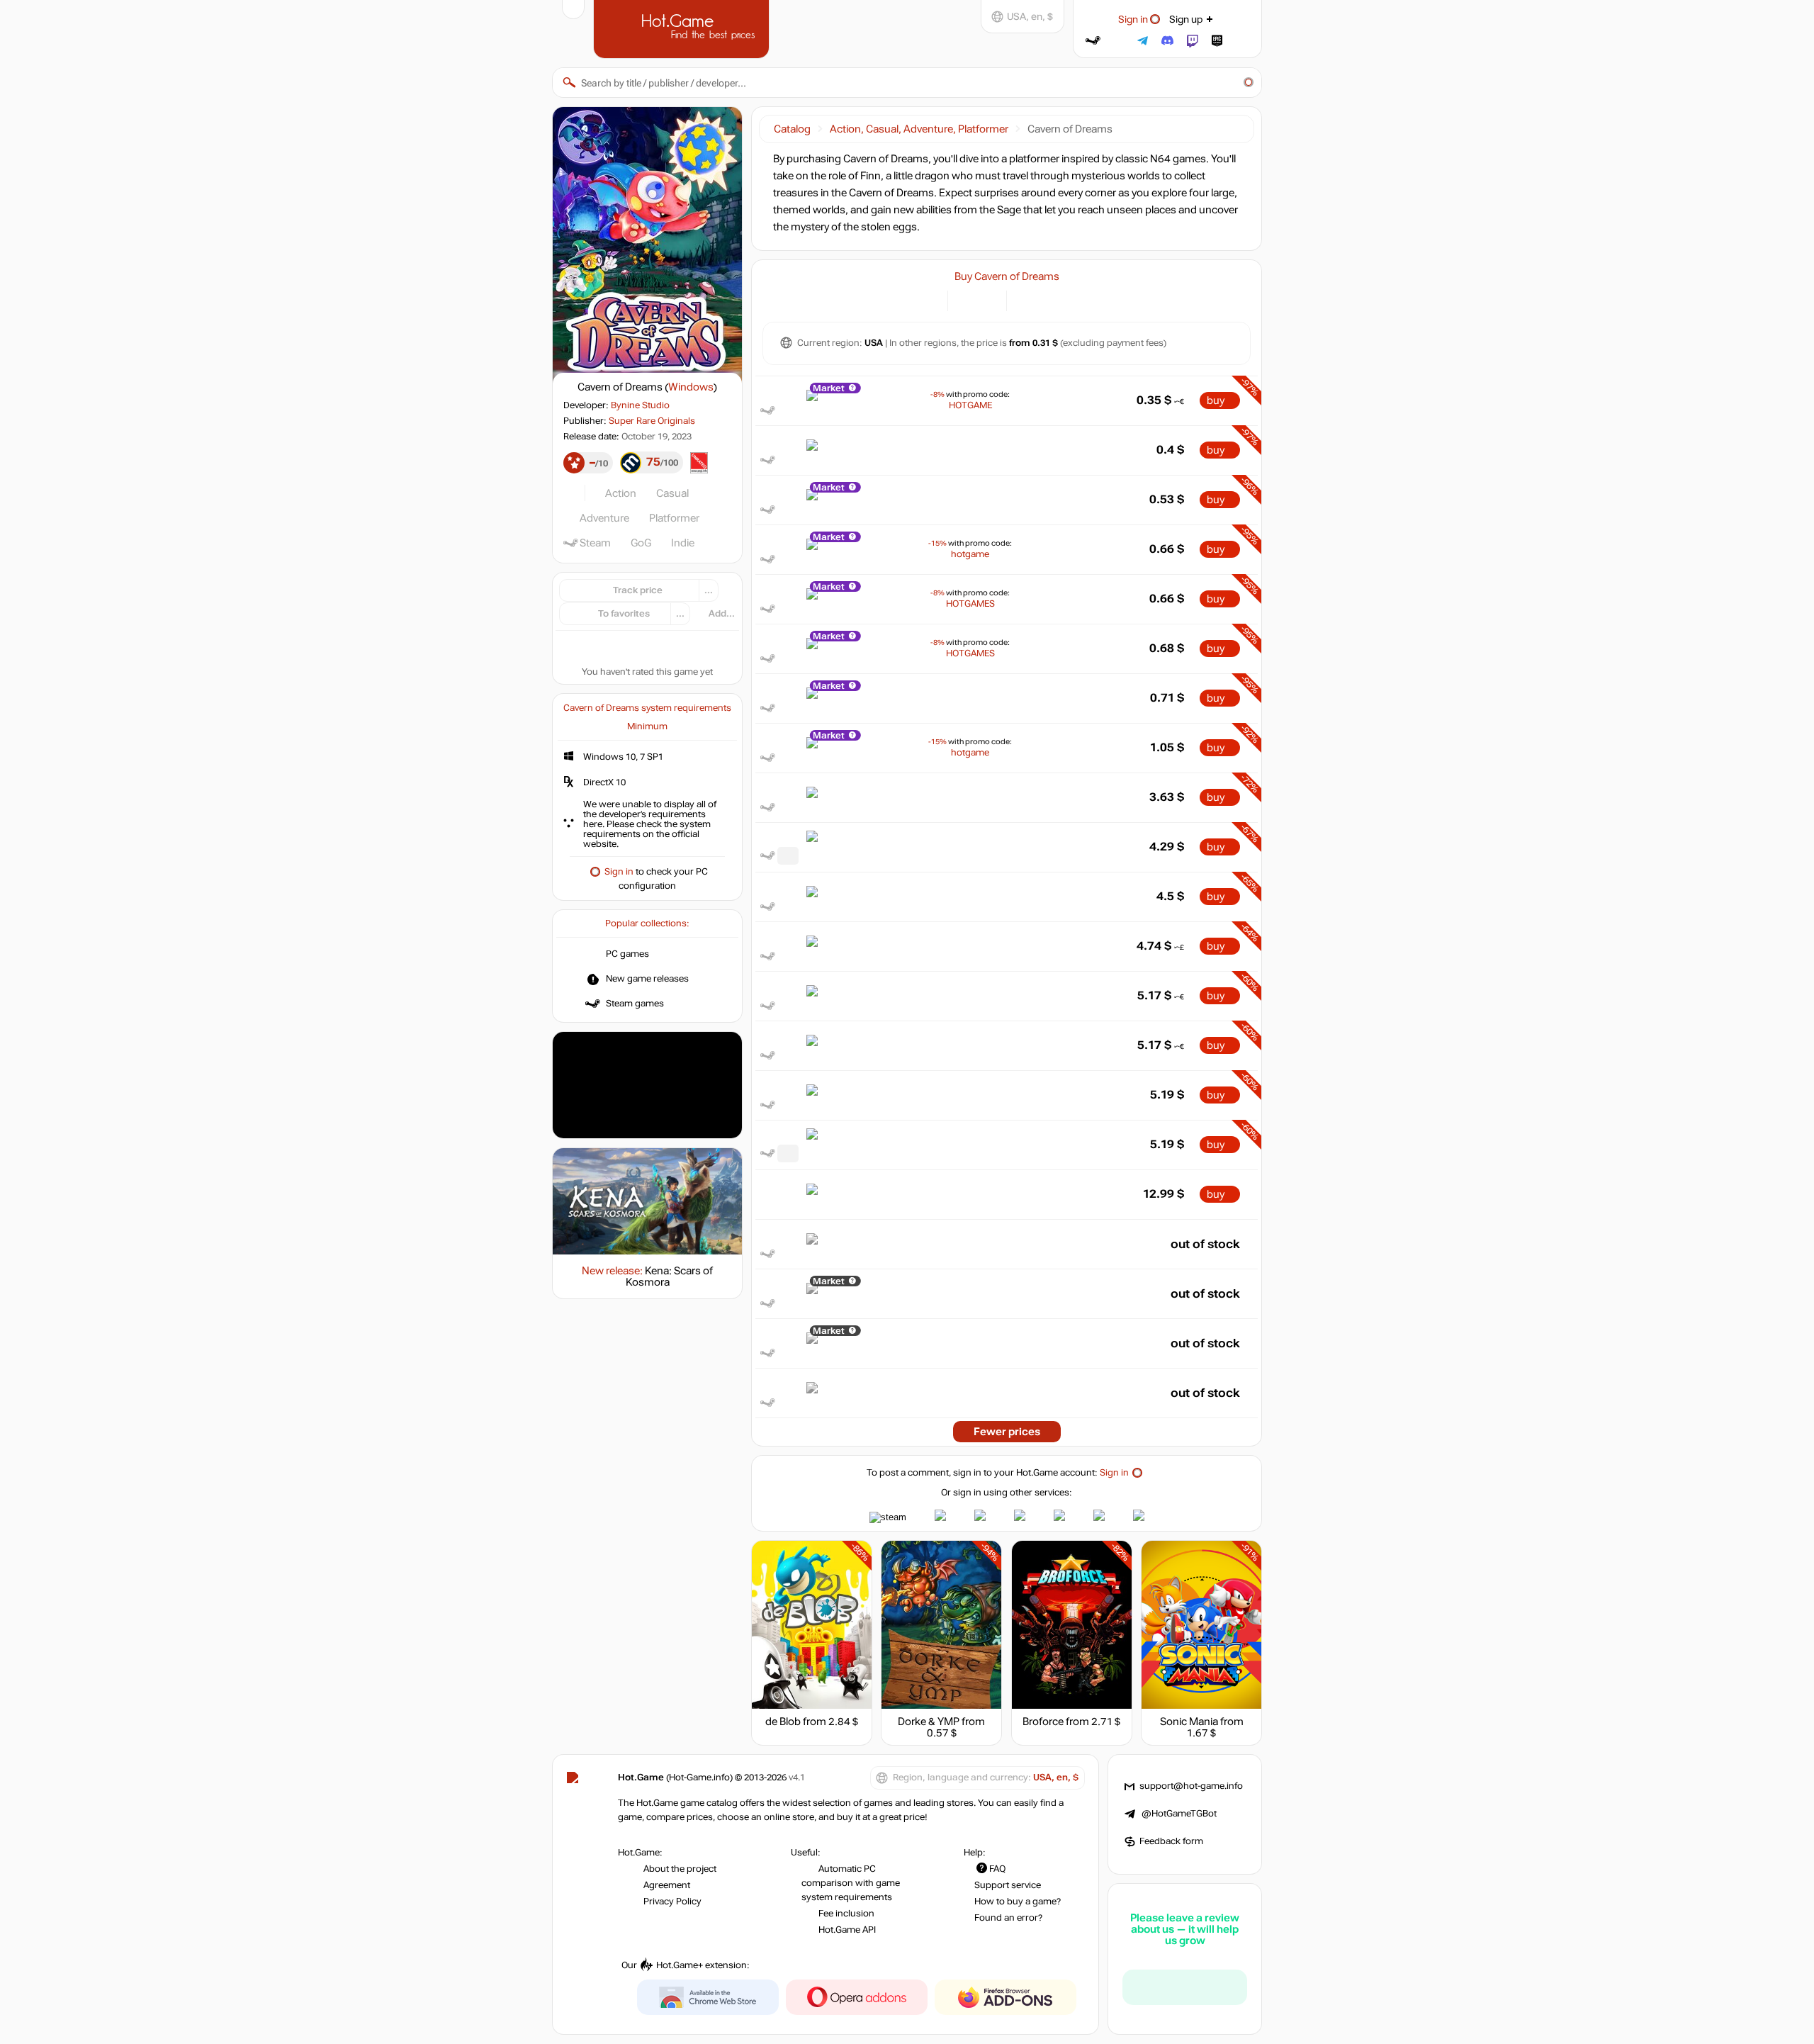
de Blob (783, 1722)
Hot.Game (683, 28)
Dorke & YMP (929, 1722)
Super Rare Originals (652, 421)
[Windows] (1026, 299)
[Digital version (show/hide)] (967, 299)
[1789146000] (788, 1153)
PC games (627, 954)
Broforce (1043, 1722)
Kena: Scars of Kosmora (670, 1276)
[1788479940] (788, 856)
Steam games (635, 1004)
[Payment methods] (929, 299)
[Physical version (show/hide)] (987, 299)
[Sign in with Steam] (1093, 41)
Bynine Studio (640, 405)
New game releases (647, 979)
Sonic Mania (1189, 1722)
